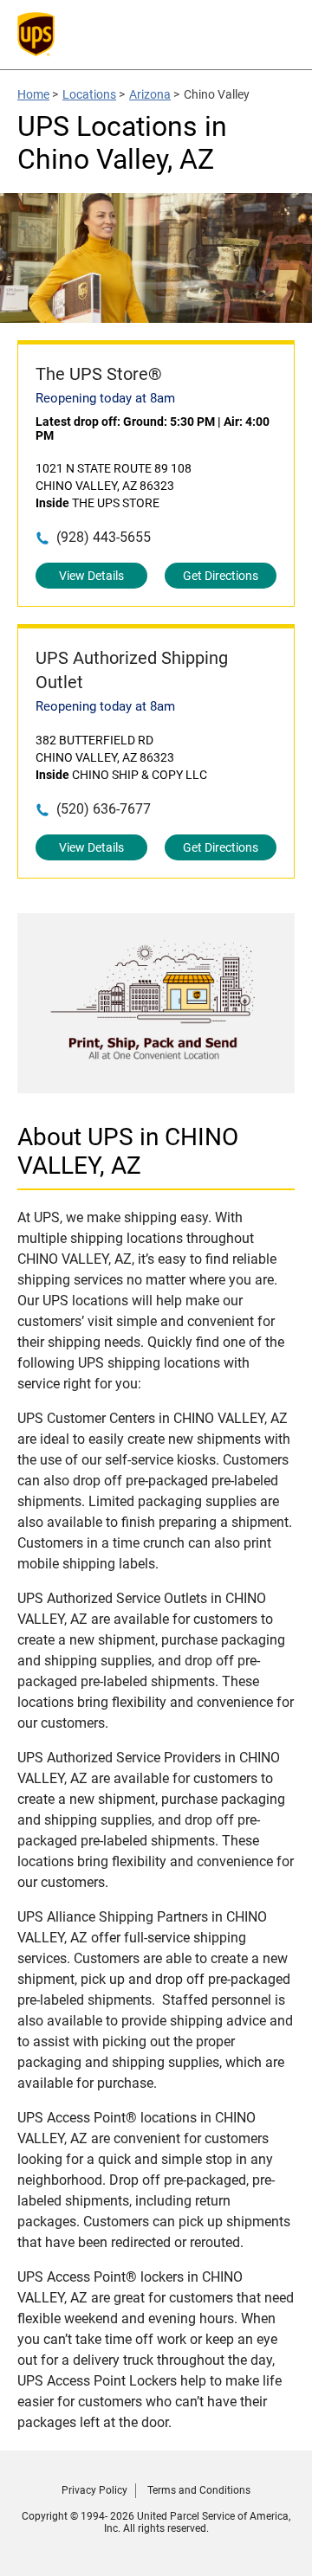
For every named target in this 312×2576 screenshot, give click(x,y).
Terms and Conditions (199, 2490)
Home (33, 94)
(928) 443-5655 (104, 537)
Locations (89, 94)
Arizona (150, 94)
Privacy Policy (94, 2490)
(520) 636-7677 (104, 809)
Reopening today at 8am (105, 398)
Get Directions (221, 576)
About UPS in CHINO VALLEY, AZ (128, 1151)
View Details (91, 576)
